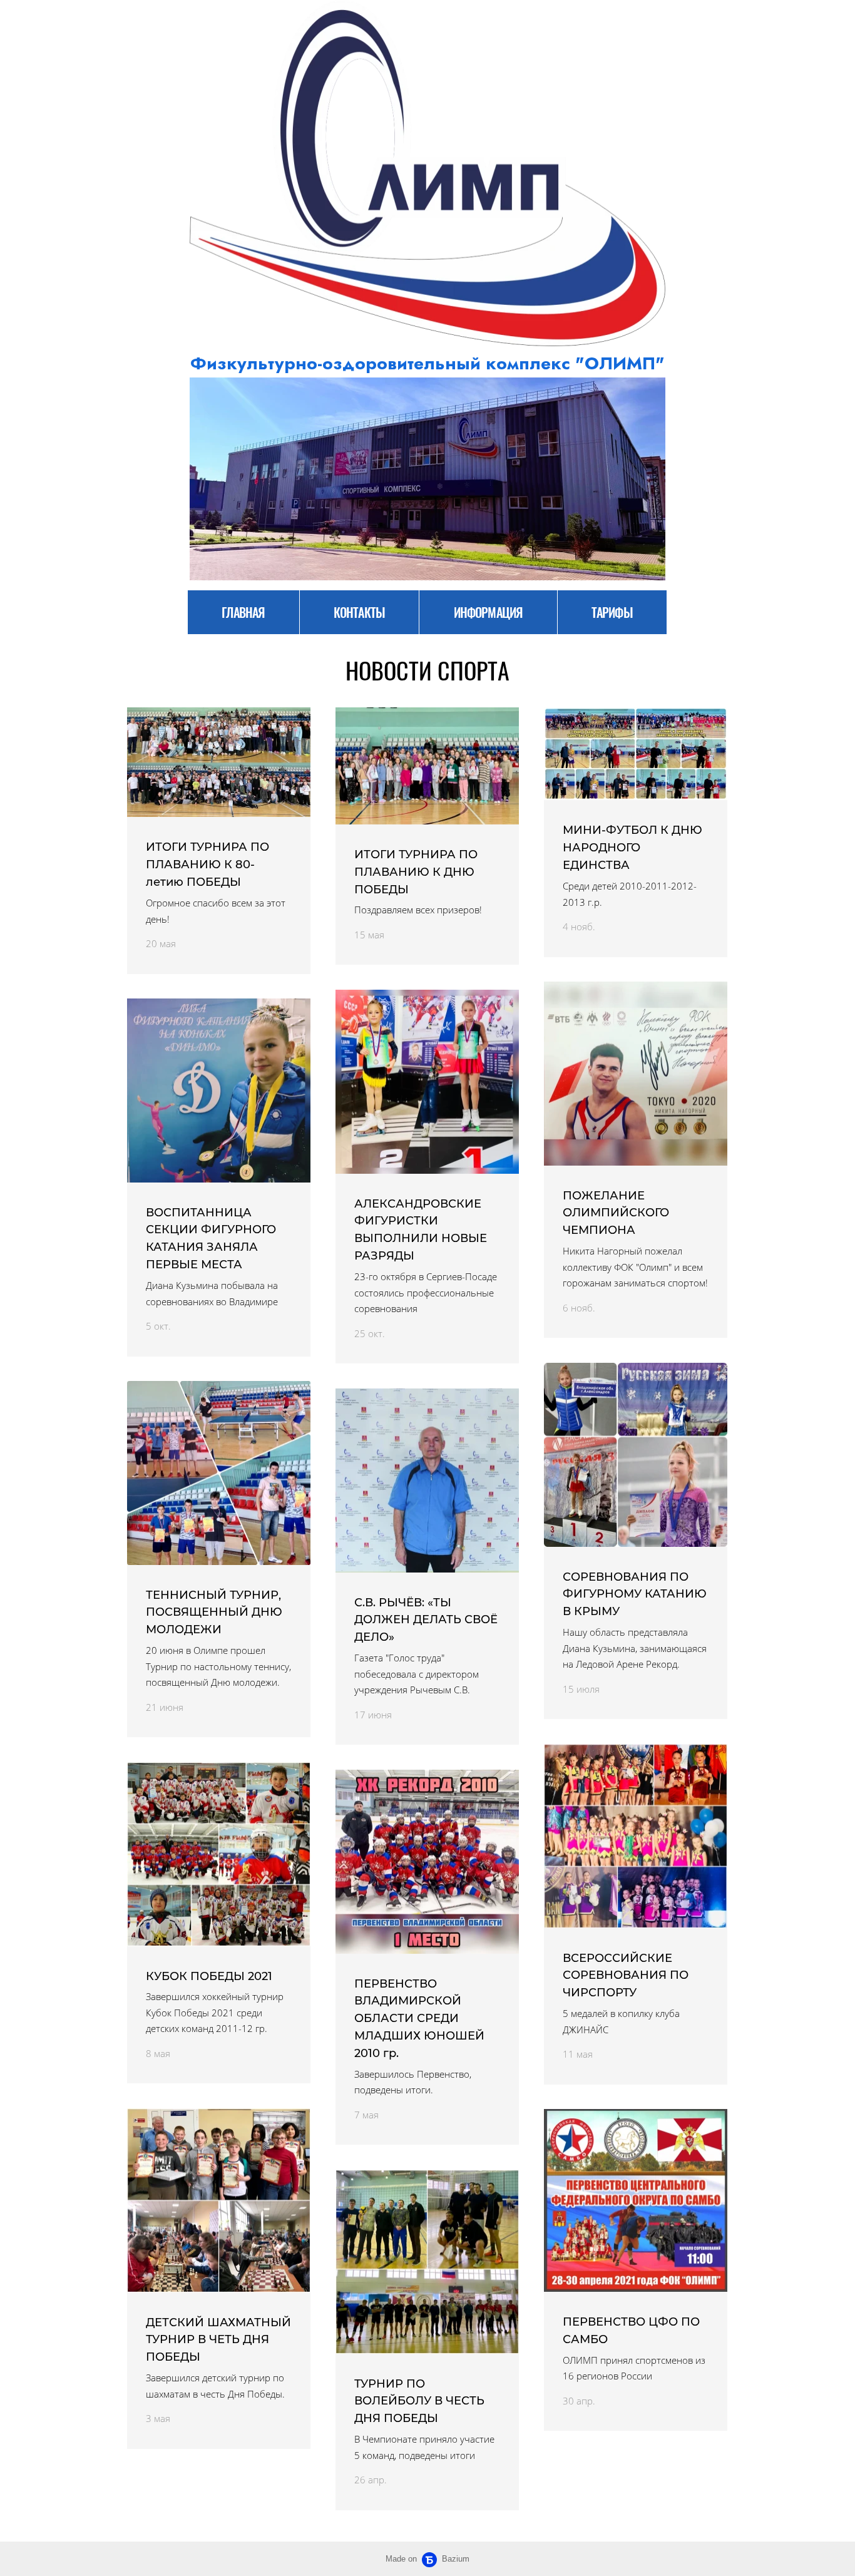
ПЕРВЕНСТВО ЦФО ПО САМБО (631, 2331)
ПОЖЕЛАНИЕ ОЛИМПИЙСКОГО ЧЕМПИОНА (616, 1213)
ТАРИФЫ (612, 612)
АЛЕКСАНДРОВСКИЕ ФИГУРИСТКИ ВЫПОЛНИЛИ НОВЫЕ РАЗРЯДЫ (421, 1230)
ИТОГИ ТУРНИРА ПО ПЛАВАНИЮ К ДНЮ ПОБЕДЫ (416, 872)
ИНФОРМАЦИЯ (488, 612)
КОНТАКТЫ (359, 612)
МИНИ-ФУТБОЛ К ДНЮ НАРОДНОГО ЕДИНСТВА (632, 848)
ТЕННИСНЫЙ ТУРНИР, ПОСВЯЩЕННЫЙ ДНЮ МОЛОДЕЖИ (214, 1613)
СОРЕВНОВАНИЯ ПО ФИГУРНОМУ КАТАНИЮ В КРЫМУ (635, 1594)
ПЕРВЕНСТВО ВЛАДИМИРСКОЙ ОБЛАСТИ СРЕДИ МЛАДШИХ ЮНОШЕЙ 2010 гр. (419, 2019)
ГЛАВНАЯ (243, 612)
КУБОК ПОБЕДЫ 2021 (209, 1976)
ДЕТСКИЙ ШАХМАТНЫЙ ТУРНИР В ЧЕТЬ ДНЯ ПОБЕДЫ (218, 2340)
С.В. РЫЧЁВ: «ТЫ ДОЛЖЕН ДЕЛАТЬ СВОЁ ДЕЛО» (426, 1620)
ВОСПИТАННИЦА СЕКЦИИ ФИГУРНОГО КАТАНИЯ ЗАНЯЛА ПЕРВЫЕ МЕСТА (211, 1239)
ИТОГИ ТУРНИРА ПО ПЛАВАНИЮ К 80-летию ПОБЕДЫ (207, 865)
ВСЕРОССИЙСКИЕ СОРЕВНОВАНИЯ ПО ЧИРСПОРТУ (626, 1976)
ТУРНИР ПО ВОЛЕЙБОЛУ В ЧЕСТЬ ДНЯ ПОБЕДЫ (419, 2401)
